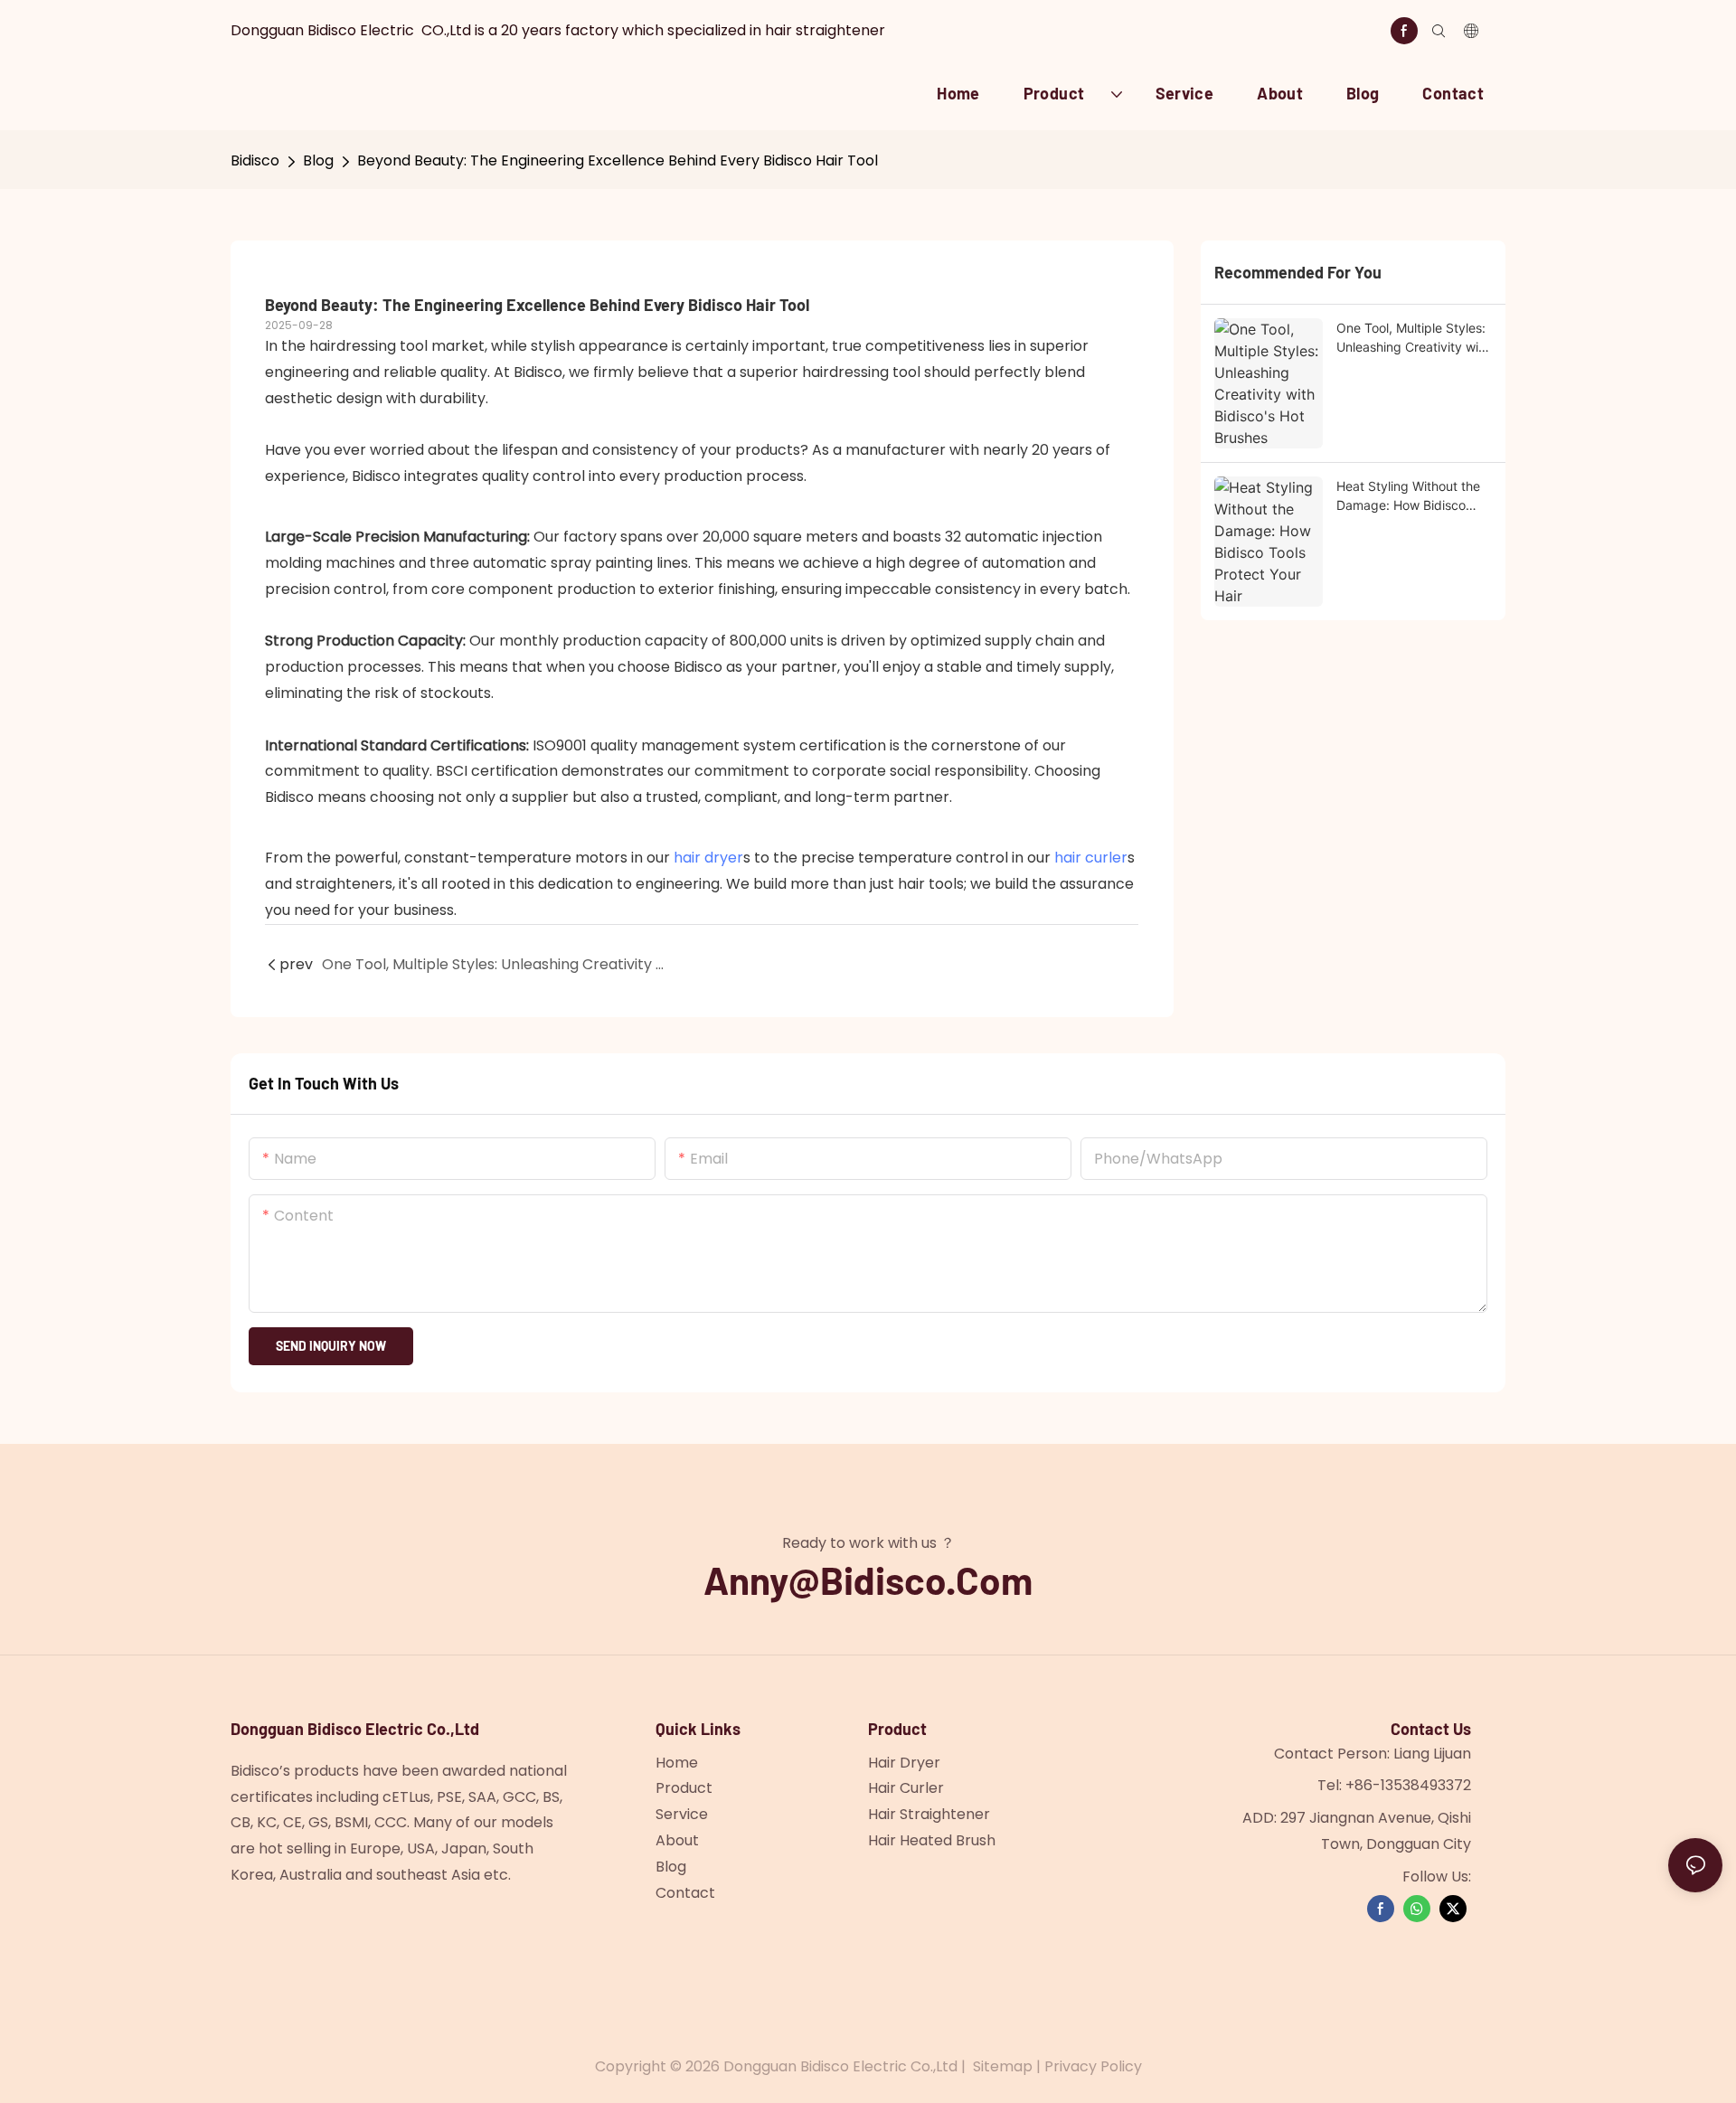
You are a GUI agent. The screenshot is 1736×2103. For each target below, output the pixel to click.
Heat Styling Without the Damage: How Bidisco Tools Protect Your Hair (1408, 496)
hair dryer (708, 858)
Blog (318, 160)
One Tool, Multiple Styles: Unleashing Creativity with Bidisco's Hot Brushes (1413, 338)
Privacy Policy (1093, 2066)
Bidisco (255, 160)
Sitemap (1003, 2066)
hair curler (1091, 858)
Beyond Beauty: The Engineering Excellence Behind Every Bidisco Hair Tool (618, 160)
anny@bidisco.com (868, 1580)
